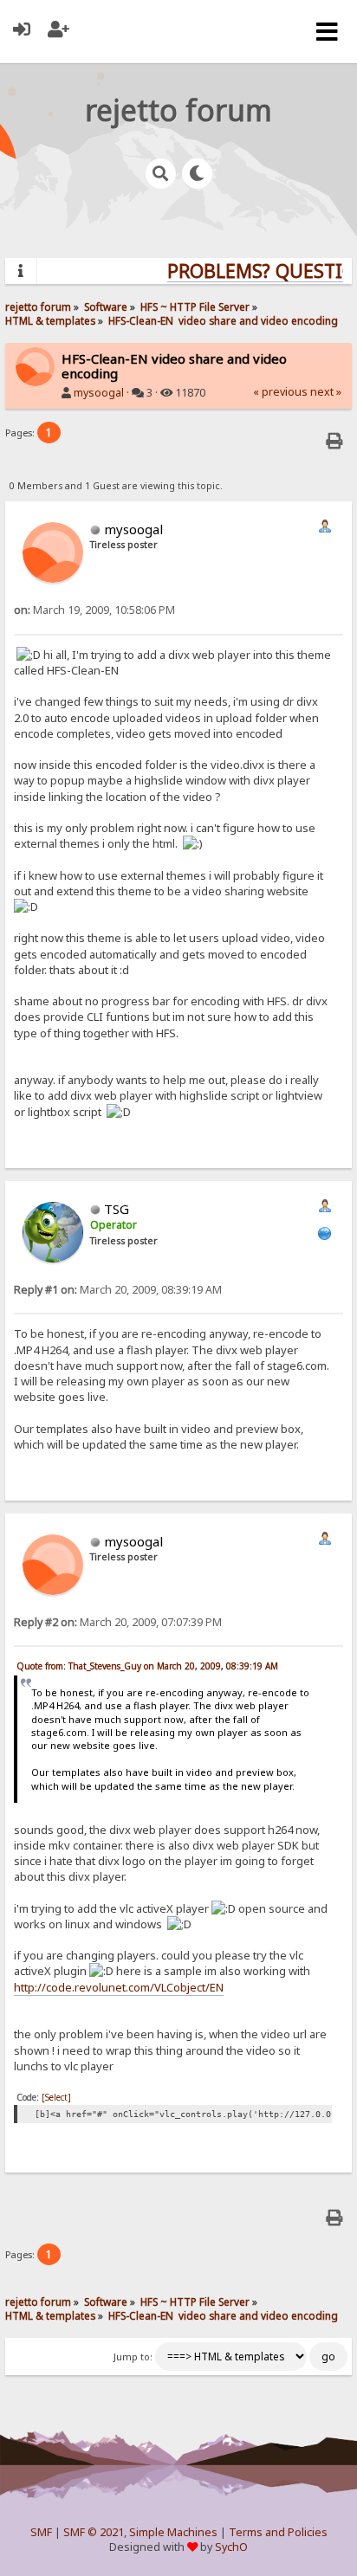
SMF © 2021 (94, 2532)
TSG (117, 1209)
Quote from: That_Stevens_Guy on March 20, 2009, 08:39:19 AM (147, 1666)
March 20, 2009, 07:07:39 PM (118, 1622)
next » (326, 392)
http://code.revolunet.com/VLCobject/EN (119, 1987)
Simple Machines (173, 2532)
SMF (41, 2532)
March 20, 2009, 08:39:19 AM (118, 1290)
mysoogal (99, 393)
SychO (231, 2547)
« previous (280, 392)
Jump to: (133, 2357)
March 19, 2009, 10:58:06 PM (94, 610)
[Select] (56, 2097)
